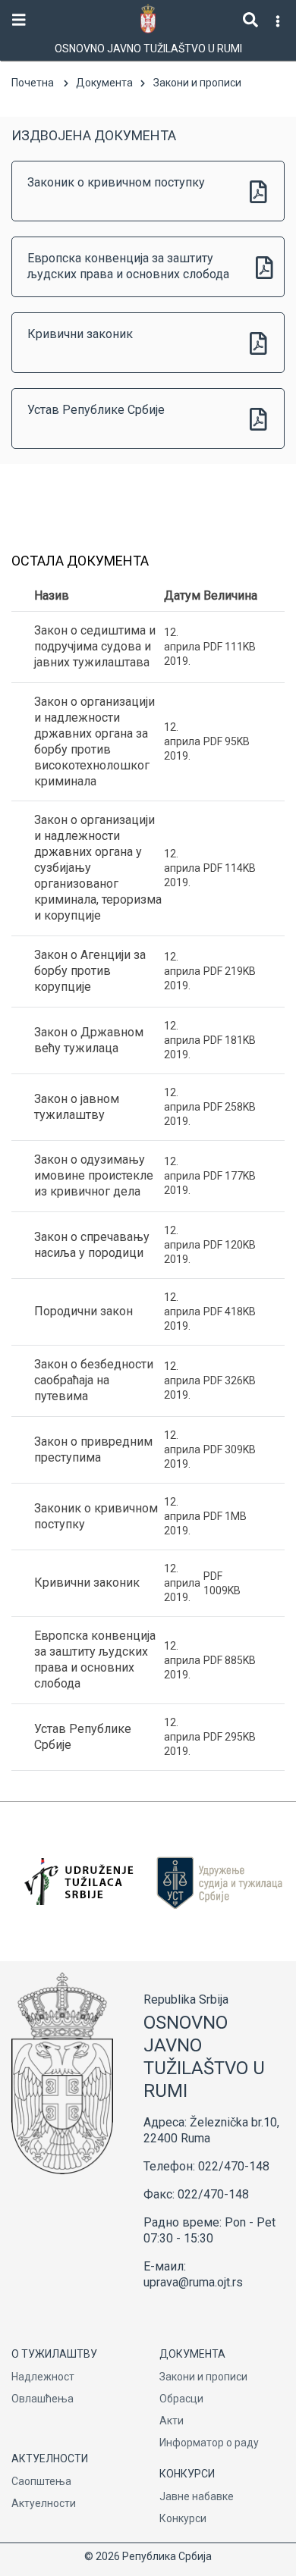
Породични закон (83, 1311)
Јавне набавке (197, 2496)
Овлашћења (43, 2399)
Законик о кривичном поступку (116, 182)
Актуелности (44, 2503)
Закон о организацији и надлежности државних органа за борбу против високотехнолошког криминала (94, 741)
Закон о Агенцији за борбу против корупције (90, 971)
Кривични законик (80, 334)
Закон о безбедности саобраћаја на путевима (94, 1380)
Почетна (33, 83)
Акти (172, 2421)
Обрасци (181, 2399)
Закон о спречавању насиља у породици (92, 1245)
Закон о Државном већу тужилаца (89, 1040)
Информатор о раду (209, 2443)
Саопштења (41, 2481)
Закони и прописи (203, 2377)
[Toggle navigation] (19, 20)
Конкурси (183, 2518)
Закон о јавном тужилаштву (77, 1107)
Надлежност (43, 2377)
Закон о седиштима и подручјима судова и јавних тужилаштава (95, 646)
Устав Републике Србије (96, 410)
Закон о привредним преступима (93, 1449)
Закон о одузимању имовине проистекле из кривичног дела (94, 1175)
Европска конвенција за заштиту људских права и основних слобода (128, 266)
